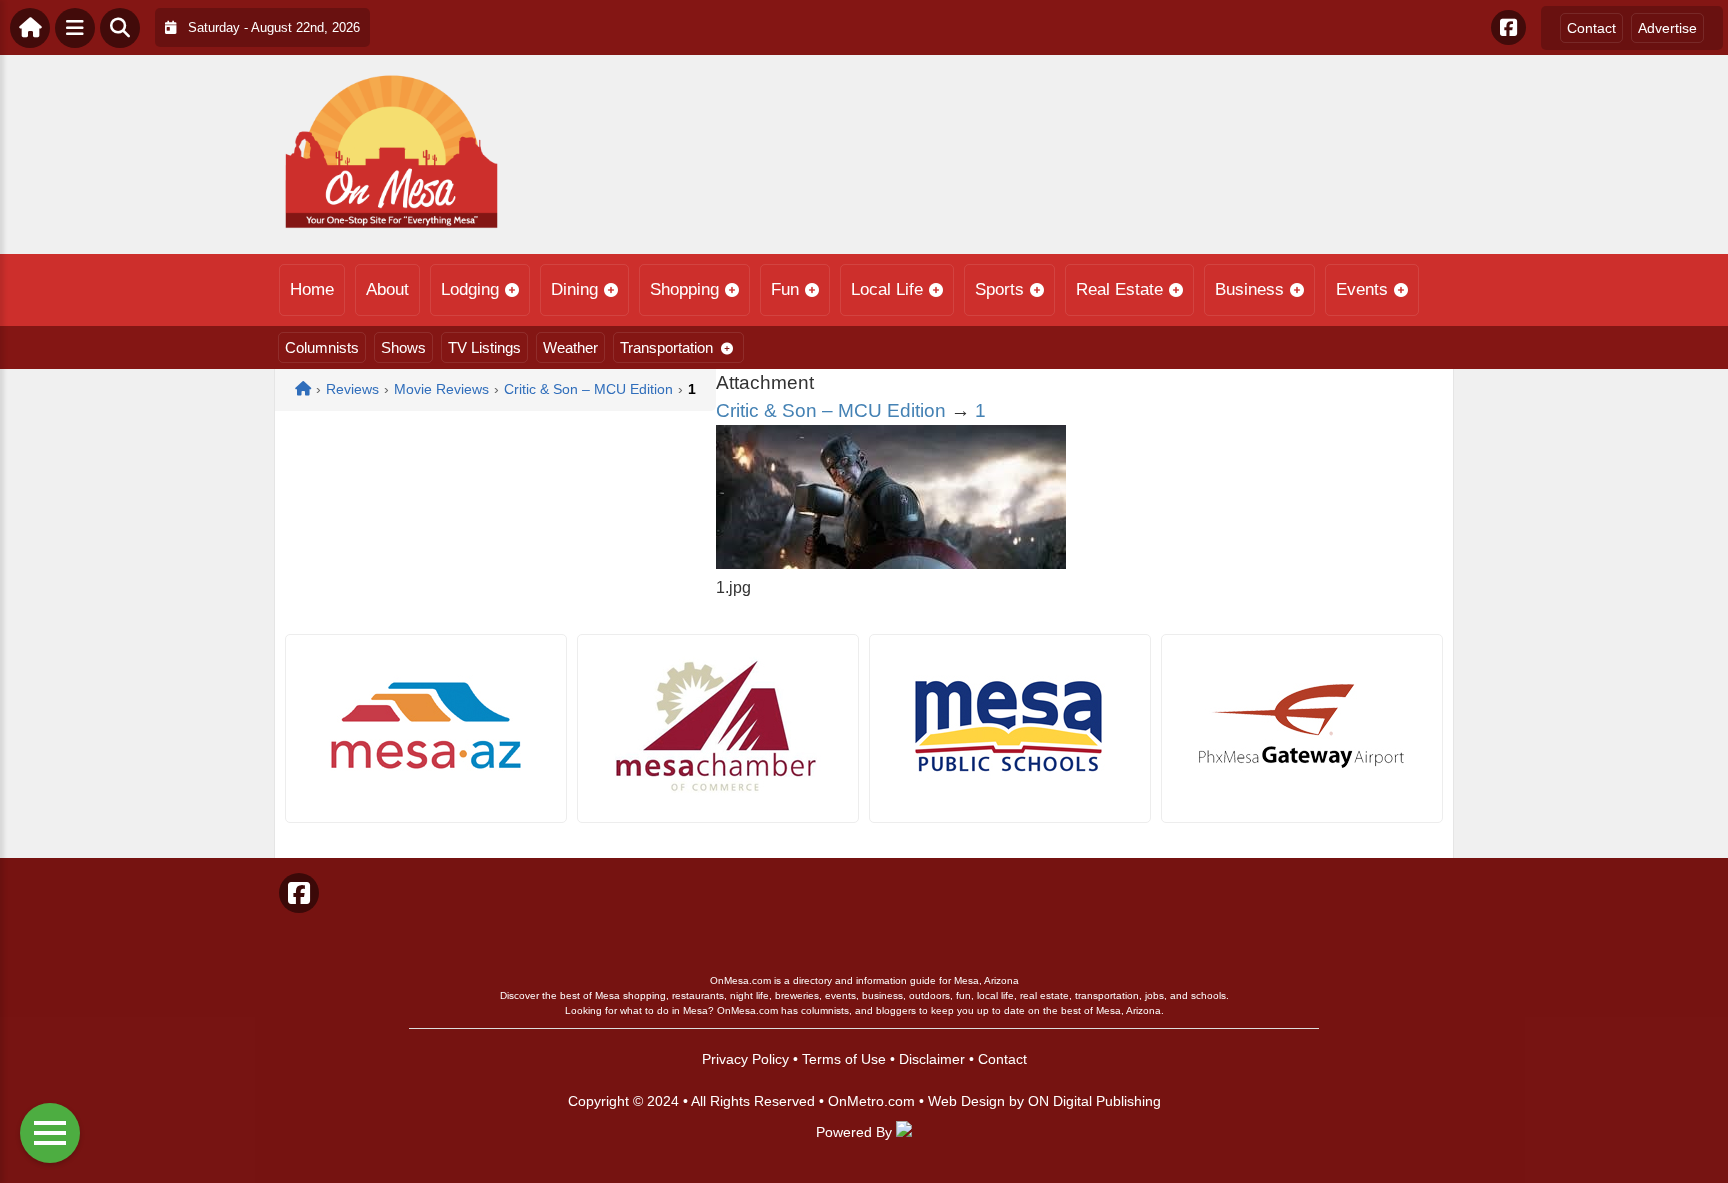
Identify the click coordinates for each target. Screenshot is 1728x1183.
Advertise (1667, 28)
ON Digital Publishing (1094, 1101)
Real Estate (1119, 289)
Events (1362, 289)
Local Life (887, 289)
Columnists (322, 347)
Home (312, 289)
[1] (891, 563)
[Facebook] (1508, 27)
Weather (570, 347)
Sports (999, 289)
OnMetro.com (871, 1101)
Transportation (666, 347)
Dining (574, 289)
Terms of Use (844, 1059)
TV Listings (484, 347)
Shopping (684, 289)
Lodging (470, 289)
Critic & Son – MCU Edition (831, 410)
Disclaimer (932, 1059)
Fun (785, 289)
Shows (403, 347)
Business (1249, 289)
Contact (1591, 28)
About (387, 289)
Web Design (966, 1101)
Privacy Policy (745, 1059)
